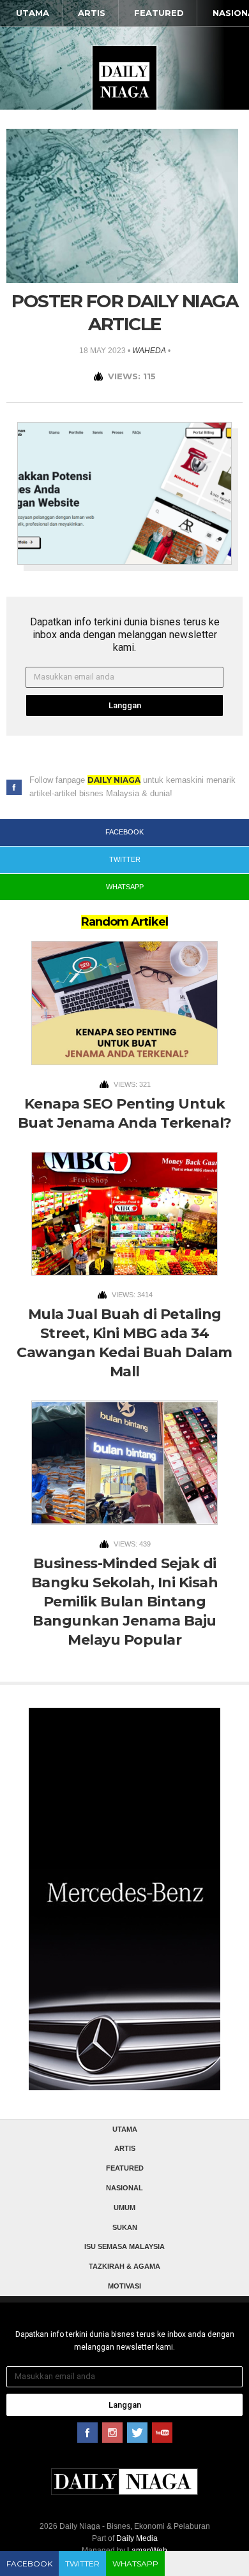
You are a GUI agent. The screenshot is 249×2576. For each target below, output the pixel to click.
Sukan (125, 2227)
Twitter (82, 2564)
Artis (92, 13)
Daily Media (137, 2538)
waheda (149, 351)
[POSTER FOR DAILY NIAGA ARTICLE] (122, 205)
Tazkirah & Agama (124, 2266)
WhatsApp (135, 2564)
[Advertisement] (124, 1915)
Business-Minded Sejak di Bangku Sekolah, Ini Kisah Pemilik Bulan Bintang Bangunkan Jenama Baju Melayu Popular (125, 1602)
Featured (159, 13)
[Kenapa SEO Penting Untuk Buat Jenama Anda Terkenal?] (124, 1007)
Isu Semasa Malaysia (124, 2246)
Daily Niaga (124, 78)
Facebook (29, 2564)
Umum (124, 2208)
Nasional (124, 2188)
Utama (33, 13)
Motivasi (124, 2286)
